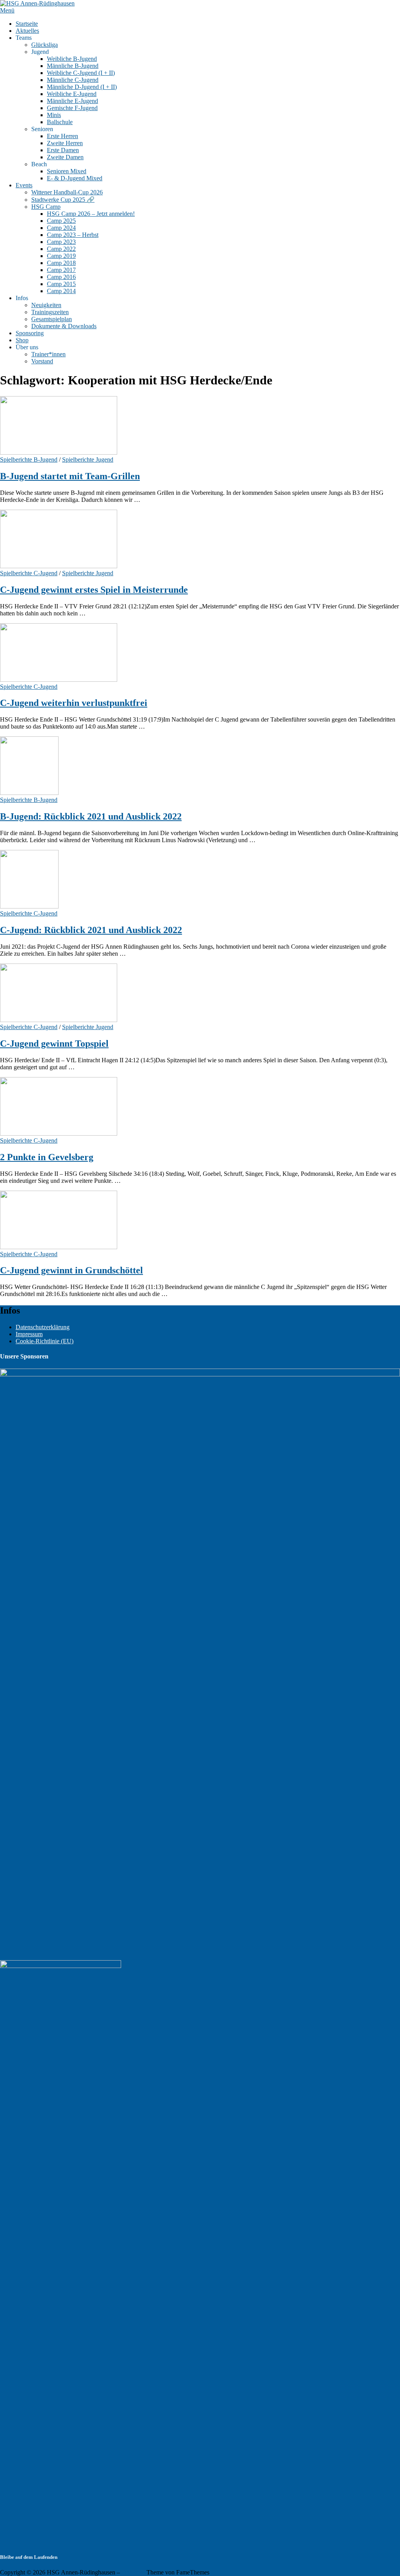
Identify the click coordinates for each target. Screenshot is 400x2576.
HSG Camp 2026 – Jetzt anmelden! (91, 214)
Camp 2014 (61, 291)
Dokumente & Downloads (64, 326)
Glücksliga (45, 45)
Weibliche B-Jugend (72, 59)
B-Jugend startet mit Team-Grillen (70, 476)
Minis (54, 115)
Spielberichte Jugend (88, 460)
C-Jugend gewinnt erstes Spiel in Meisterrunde (94, 590)
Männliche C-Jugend (73, 80)
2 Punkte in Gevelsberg (47, 1157)
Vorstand (42, 361)
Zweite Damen (65, 157)
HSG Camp (46, 207)
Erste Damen (63, 150)
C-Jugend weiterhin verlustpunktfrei (74, 703)
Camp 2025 (61, 221)
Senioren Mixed (67, 171)
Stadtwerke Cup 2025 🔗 (63, 200)
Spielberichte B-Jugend (29, 460)
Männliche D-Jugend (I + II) (82, 87)
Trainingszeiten (50, 312)
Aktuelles (27, 31)
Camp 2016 (61, 277)
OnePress (133, 2572)
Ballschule (60, 122)
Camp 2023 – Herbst (73, 235)
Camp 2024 (61, 228)
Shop (22, 340)
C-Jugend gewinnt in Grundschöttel (71, 1270)
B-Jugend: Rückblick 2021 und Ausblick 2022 (91, 816)
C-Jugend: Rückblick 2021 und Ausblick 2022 (91, 930)
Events (24, 185)
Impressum (29, 1334)
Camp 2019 (61, 256)
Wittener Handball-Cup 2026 (67, 192)
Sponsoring (30, 333)
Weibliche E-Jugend (72, 94)
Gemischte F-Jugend (72, 108)
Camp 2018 (61, 263)
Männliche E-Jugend (72, 101)
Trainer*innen (48, 354)
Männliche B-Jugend (73, 66)
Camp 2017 (61, 270)
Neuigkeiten (46, 305)
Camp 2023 (61, 242)
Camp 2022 (61, 249)
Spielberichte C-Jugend (29, 573)
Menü (7, 10)
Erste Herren (62, 136)
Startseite (27, 24)
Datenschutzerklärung (43, 1327)
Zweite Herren (65, 143)
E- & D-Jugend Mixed (75, 178)
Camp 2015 (61, 284)
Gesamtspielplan (52, 319)
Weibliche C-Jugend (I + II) (81, 73)
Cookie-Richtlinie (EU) (45, 1341)
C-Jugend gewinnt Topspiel (54, 1044)
